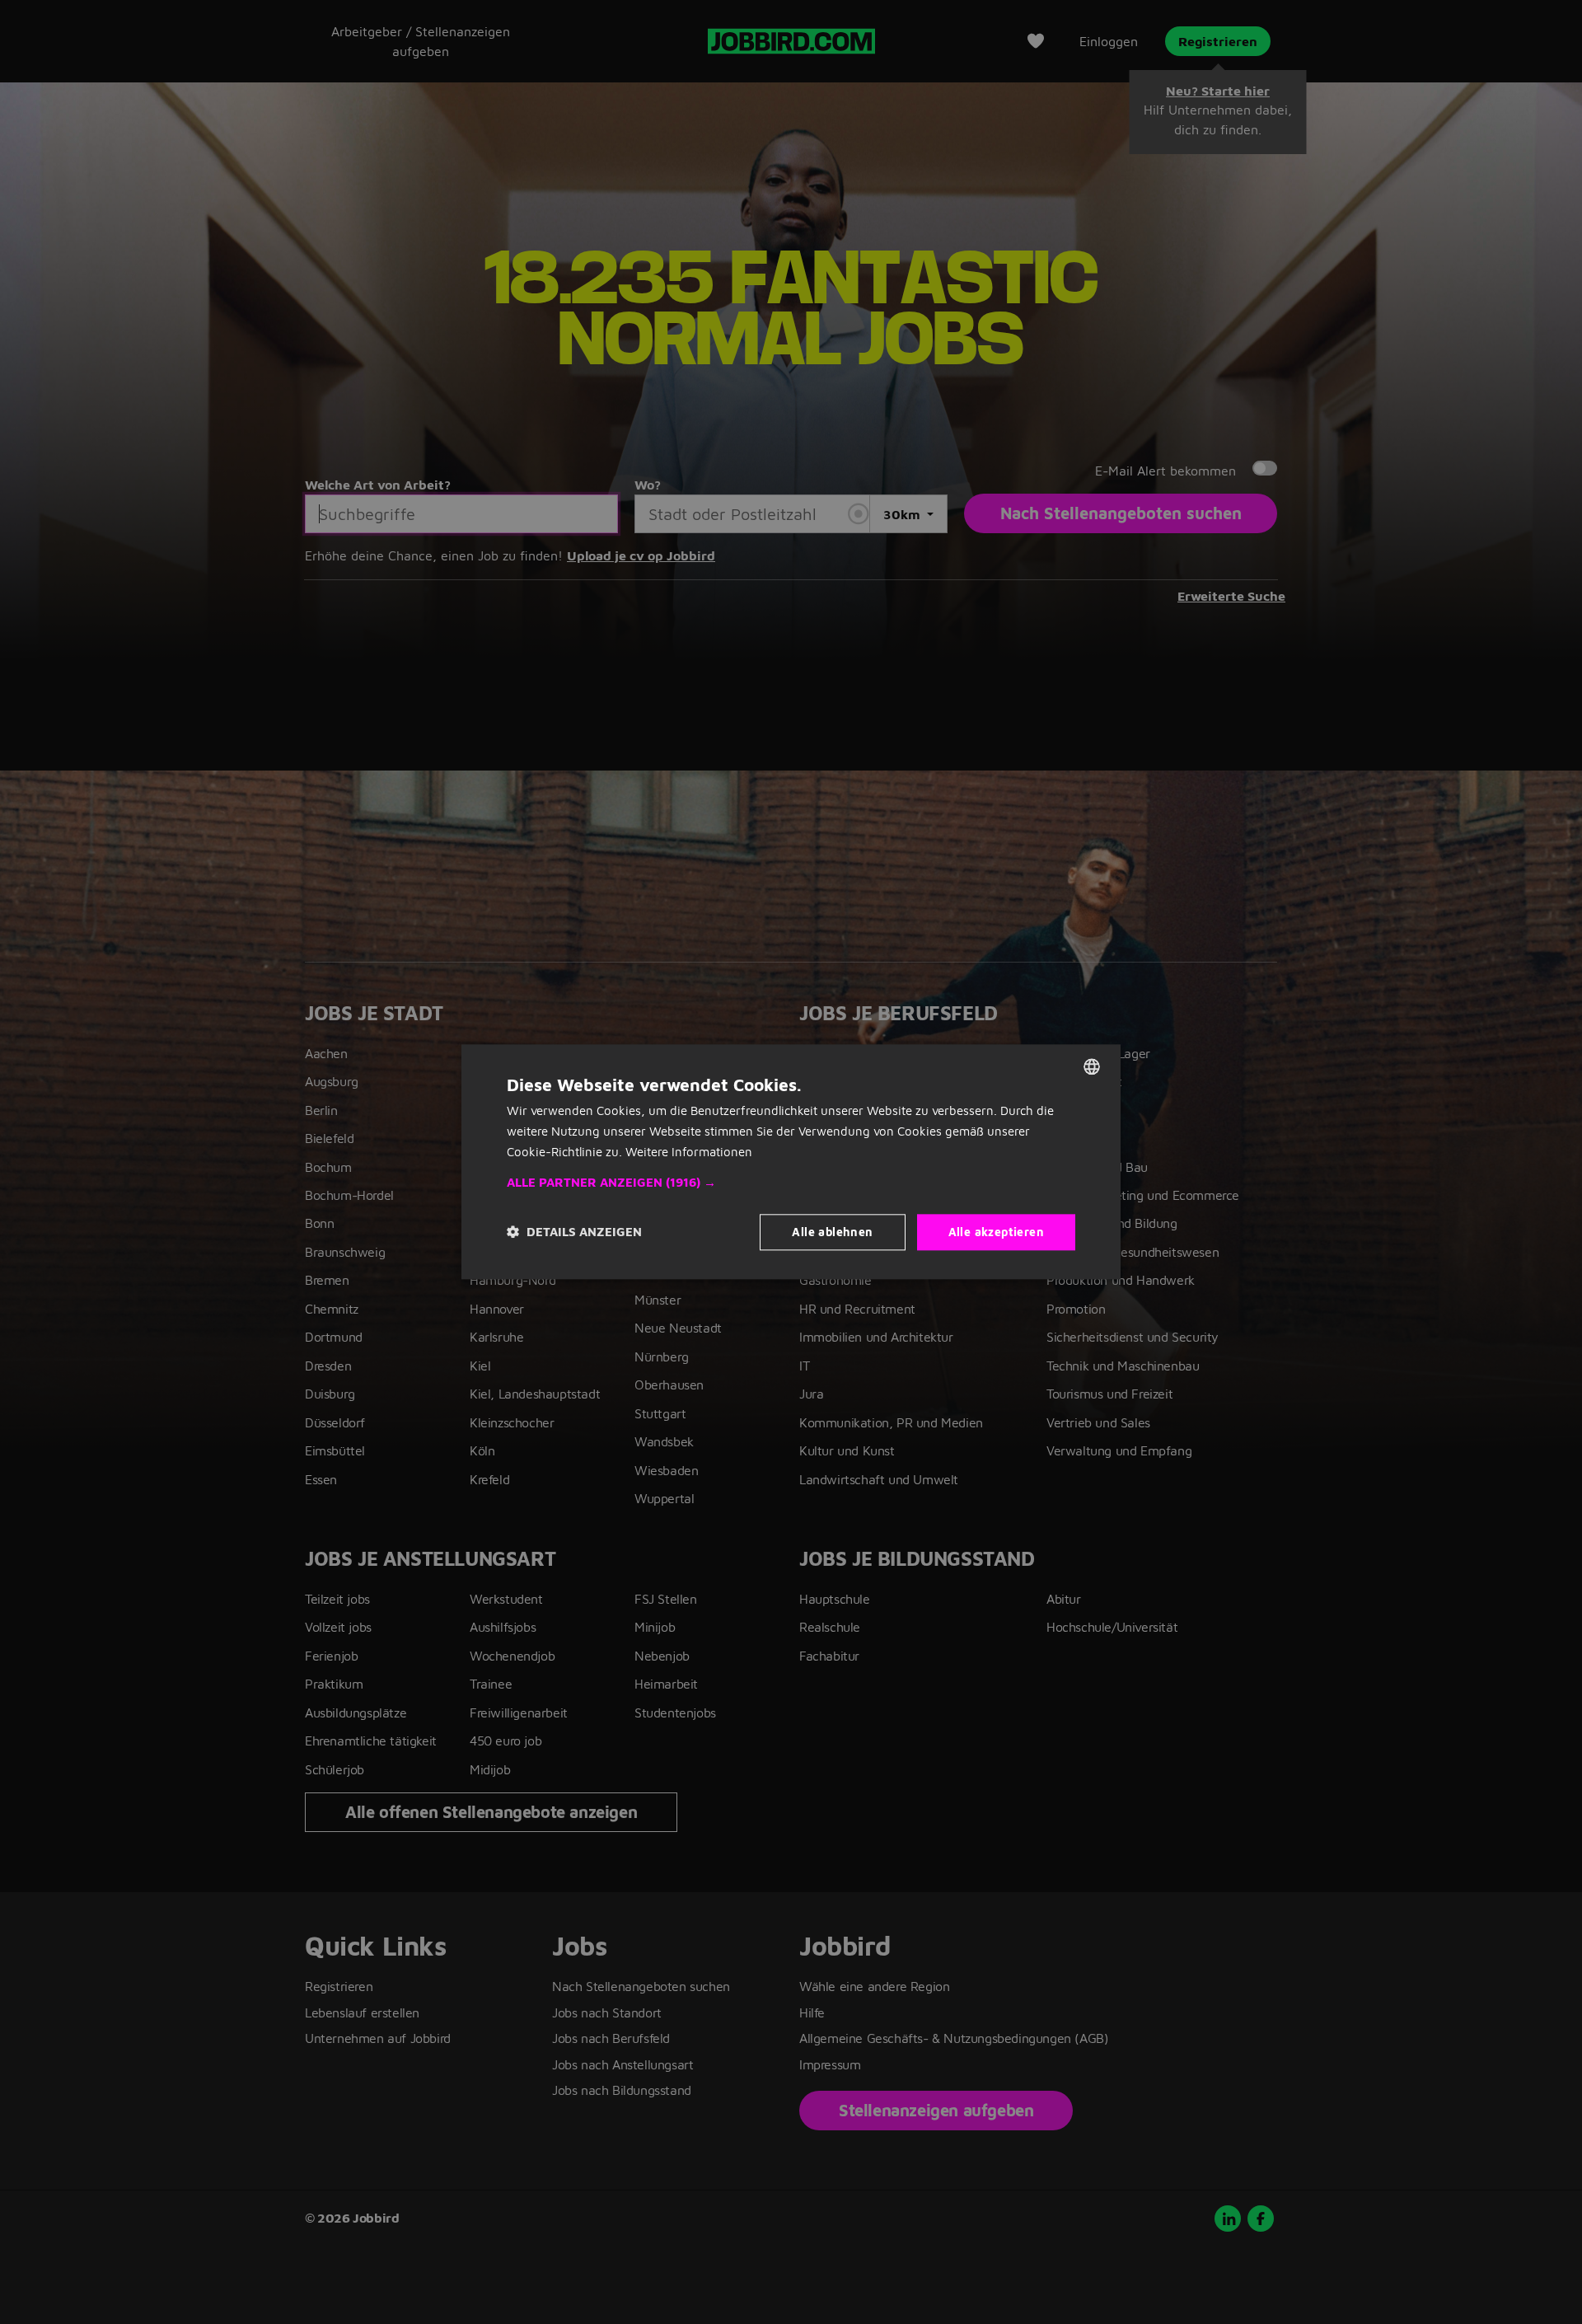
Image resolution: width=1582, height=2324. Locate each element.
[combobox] (1092, 1066)
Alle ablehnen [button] (832, 1232)
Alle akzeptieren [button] (996, 1232)
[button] (791, 1183)
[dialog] (791, 1162)
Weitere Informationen (689, 1152)
